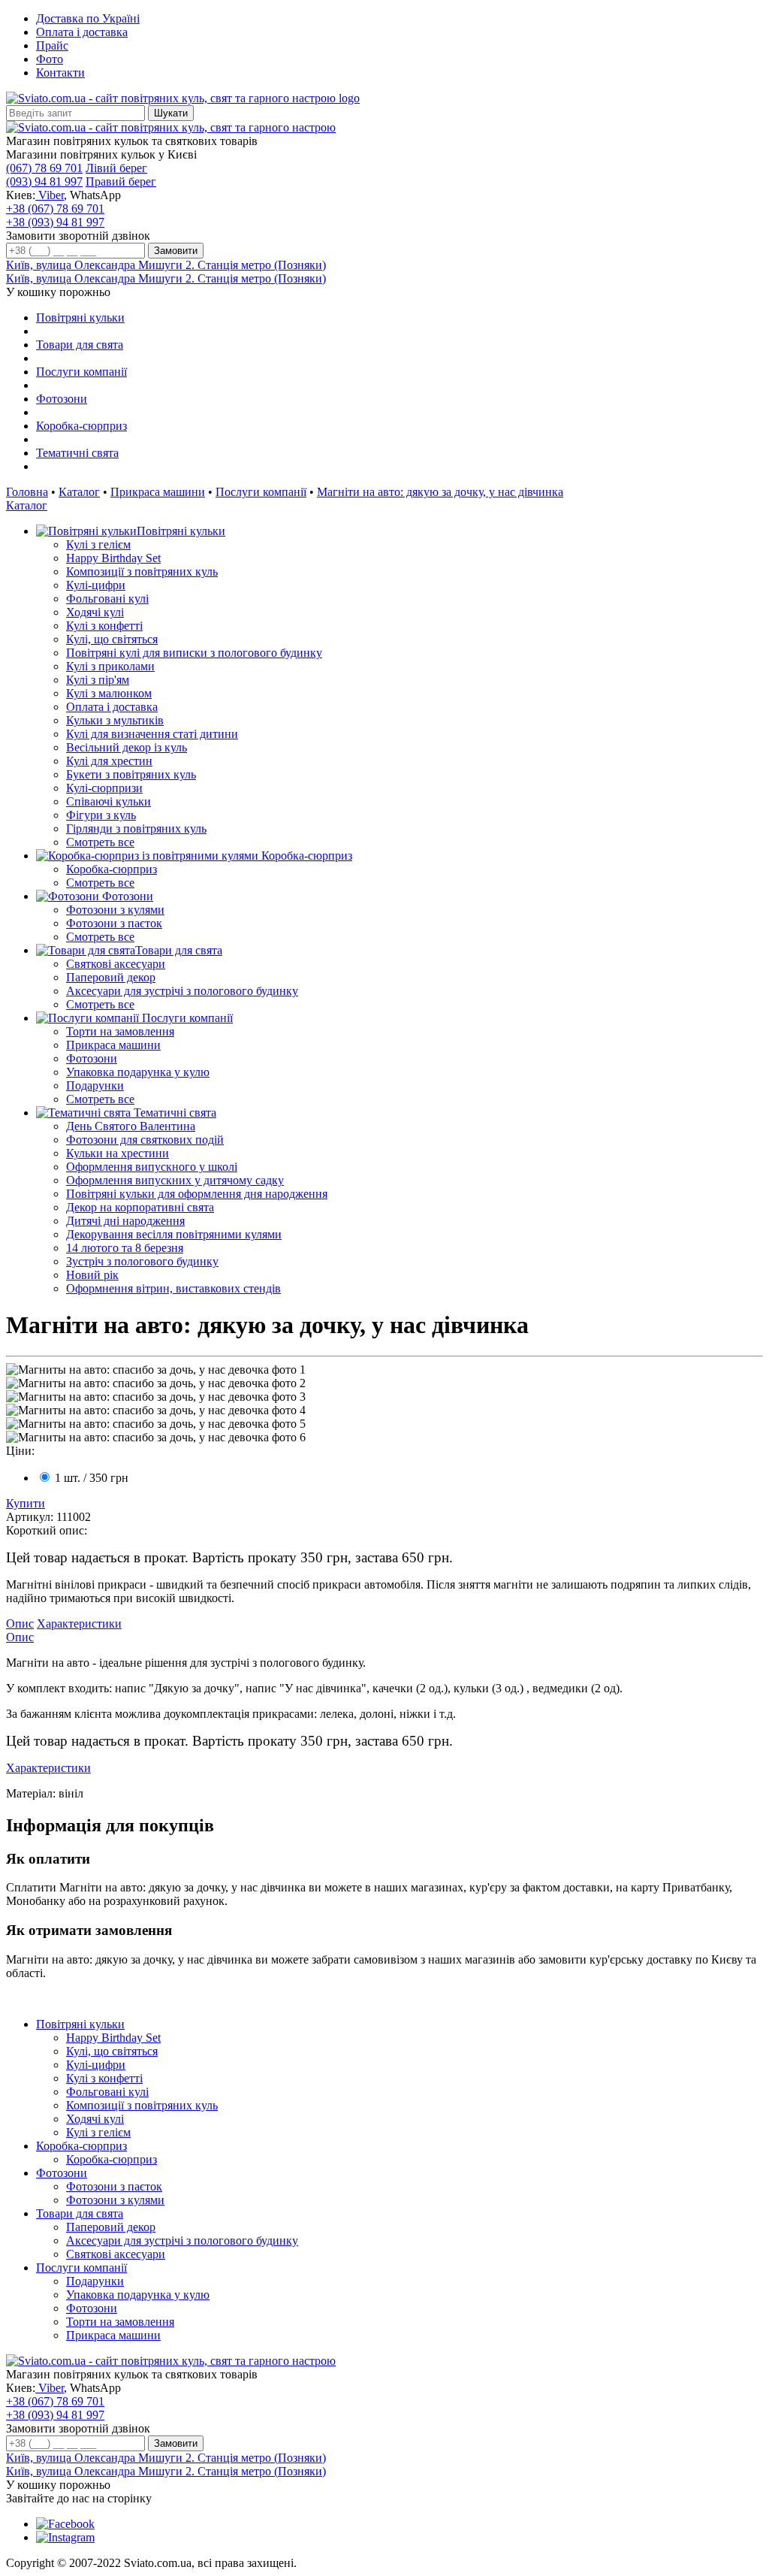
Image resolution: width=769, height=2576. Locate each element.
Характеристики (79, 1624)
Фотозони (62, 399)
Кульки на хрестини (118, 1153)
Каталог (79, 492)
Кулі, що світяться (112, 639)
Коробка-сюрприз (81, 426)
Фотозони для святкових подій (145, 1140)
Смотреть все (100, 842)
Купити (26, 1503)
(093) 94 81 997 (44, 181)
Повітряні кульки (80, 317)
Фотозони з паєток (114, 923)
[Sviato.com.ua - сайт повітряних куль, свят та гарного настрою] (171, 127)
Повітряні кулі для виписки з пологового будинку (194, 653)
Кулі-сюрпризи (104, 788)
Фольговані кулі (107, 599)
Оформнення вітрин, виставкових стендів (173, 1288)
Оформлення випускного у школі (152, 1167)
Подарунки (95, 1085)
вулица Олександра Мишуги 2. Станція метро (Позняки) (166, 265)
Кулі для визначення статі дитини (152, 734)
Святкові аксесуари (116, 964)
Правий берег (121, 181)
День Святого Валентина (131, 1126)
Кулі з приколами (110, 666)
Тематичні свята (77, 453)
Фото (50, 59)
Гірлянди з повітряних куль (136, 828)
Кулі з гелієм (98, 544)
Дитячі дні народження (125, 1221)
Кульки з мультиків (115, 720)
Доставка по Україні (88, 18)
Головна (27, 492)
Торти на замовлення (120, 1031)
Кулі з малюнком (109, 693)
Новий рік (92, 1275)
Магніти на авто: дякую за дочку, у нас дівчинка (440, 492)
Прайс (52, 45)
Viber (50, 195)
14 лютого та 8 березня (125, 1248)
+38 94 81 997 (55, 222)
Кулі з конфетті (104, 626)
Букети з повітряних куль (131, 774)
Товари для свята (80, 345)
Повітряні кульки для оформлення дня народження (197, 1194)
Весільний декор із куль (127, 747)
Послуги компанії (81, 372)
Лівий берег (116, 168)
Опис (20, 1624)
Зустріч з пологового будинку (142, 1261)
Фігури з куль (101, 815)
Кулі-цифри (96, 585)
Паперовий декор (111, 977)
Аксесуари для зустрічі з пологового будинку (182, 991)
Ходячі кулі (95, 612)
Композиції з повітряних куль (142, 571)
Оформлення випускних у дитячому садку (175, 1180)
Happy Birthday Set (113, 558)
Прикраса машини (158, 492)
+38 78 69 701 (55, 209)
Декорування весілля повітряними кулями (174, 1234)
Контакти (60, 73)
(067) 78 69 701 (44, 168)
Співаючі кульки (109, 801)
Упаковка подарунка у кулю (138, 1072)
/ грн (92, 1478)
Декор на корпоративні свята (140, 1207)
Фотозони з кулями (115, 910)
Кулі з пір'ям (98, 680)
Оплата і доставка (82, 32)
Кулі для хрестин (109, 761)
